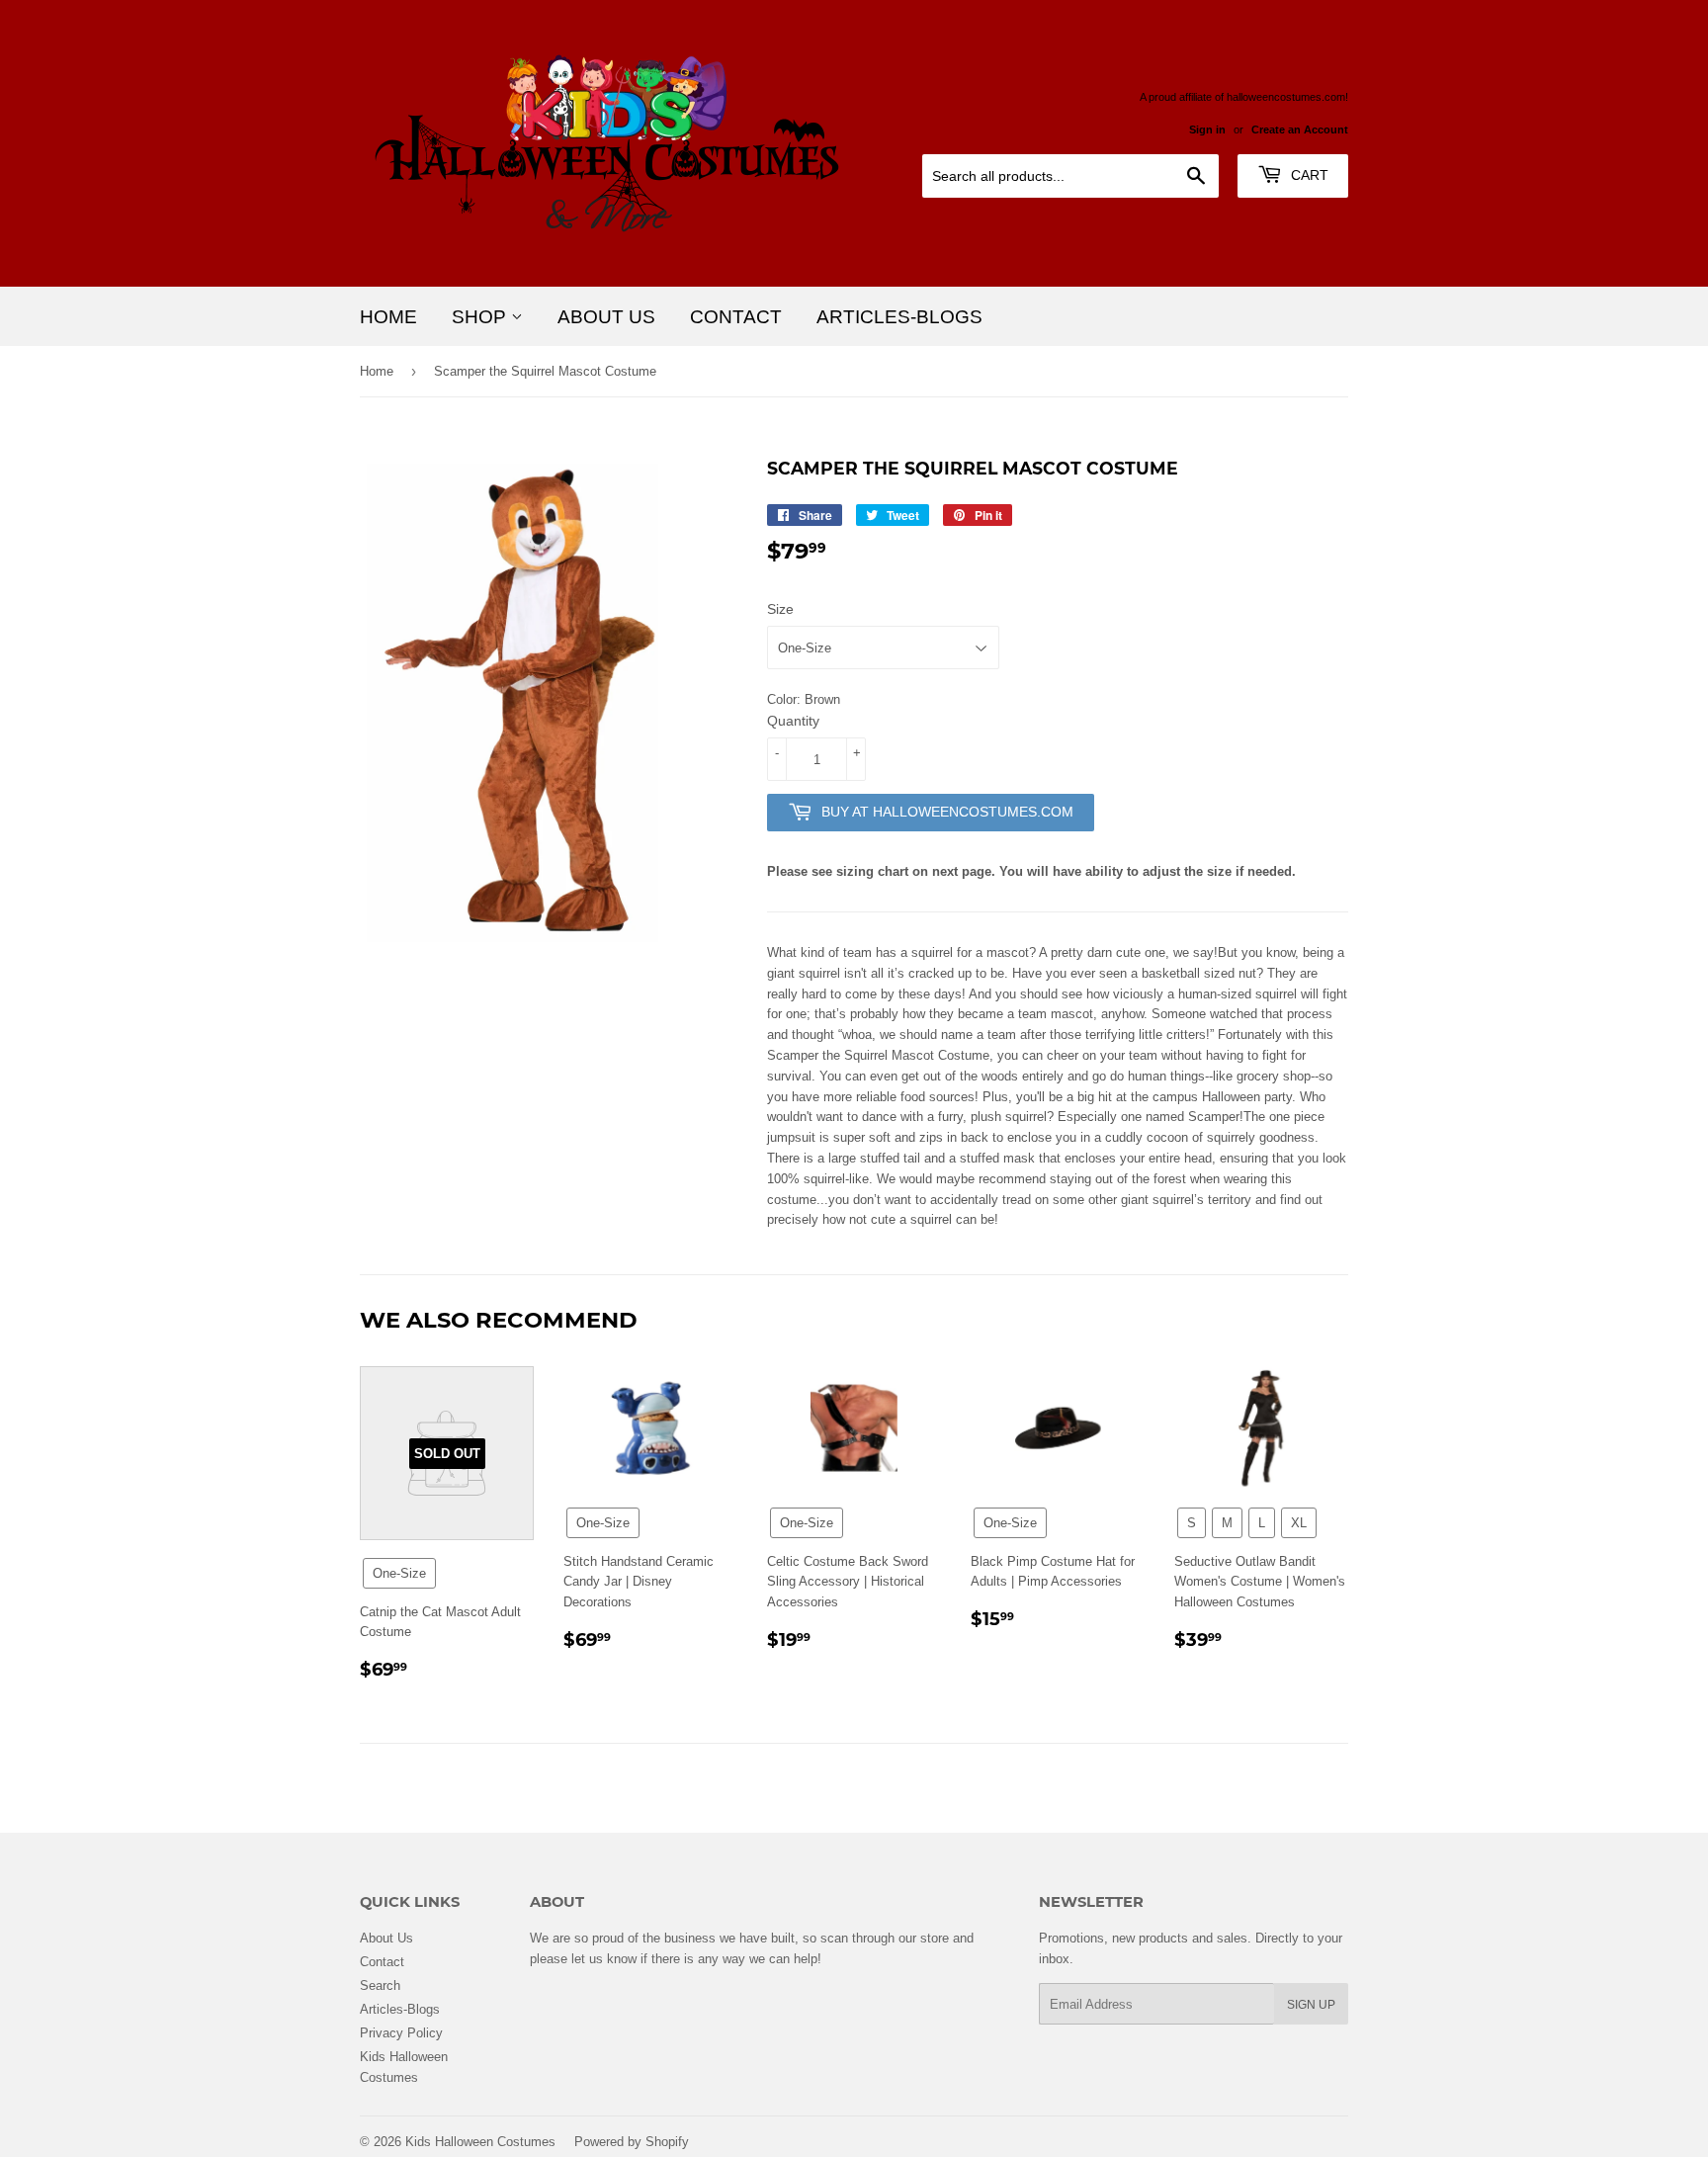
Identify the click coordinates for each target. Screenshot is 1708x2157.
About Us (606, 316)
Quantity (793, 721)
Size (780, 609)
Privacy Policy (401, 2032)
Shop (481, 316)
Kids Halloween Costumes (480, 2141)
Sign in (1207, 129)
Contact (736, 316)
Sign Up (1311, 2004)
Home (388, 316)
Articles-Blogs (899, 316)
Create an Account (1300, 129)
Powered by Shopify (632, 2141)
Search (380, 1985)
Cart (1308, 175)
